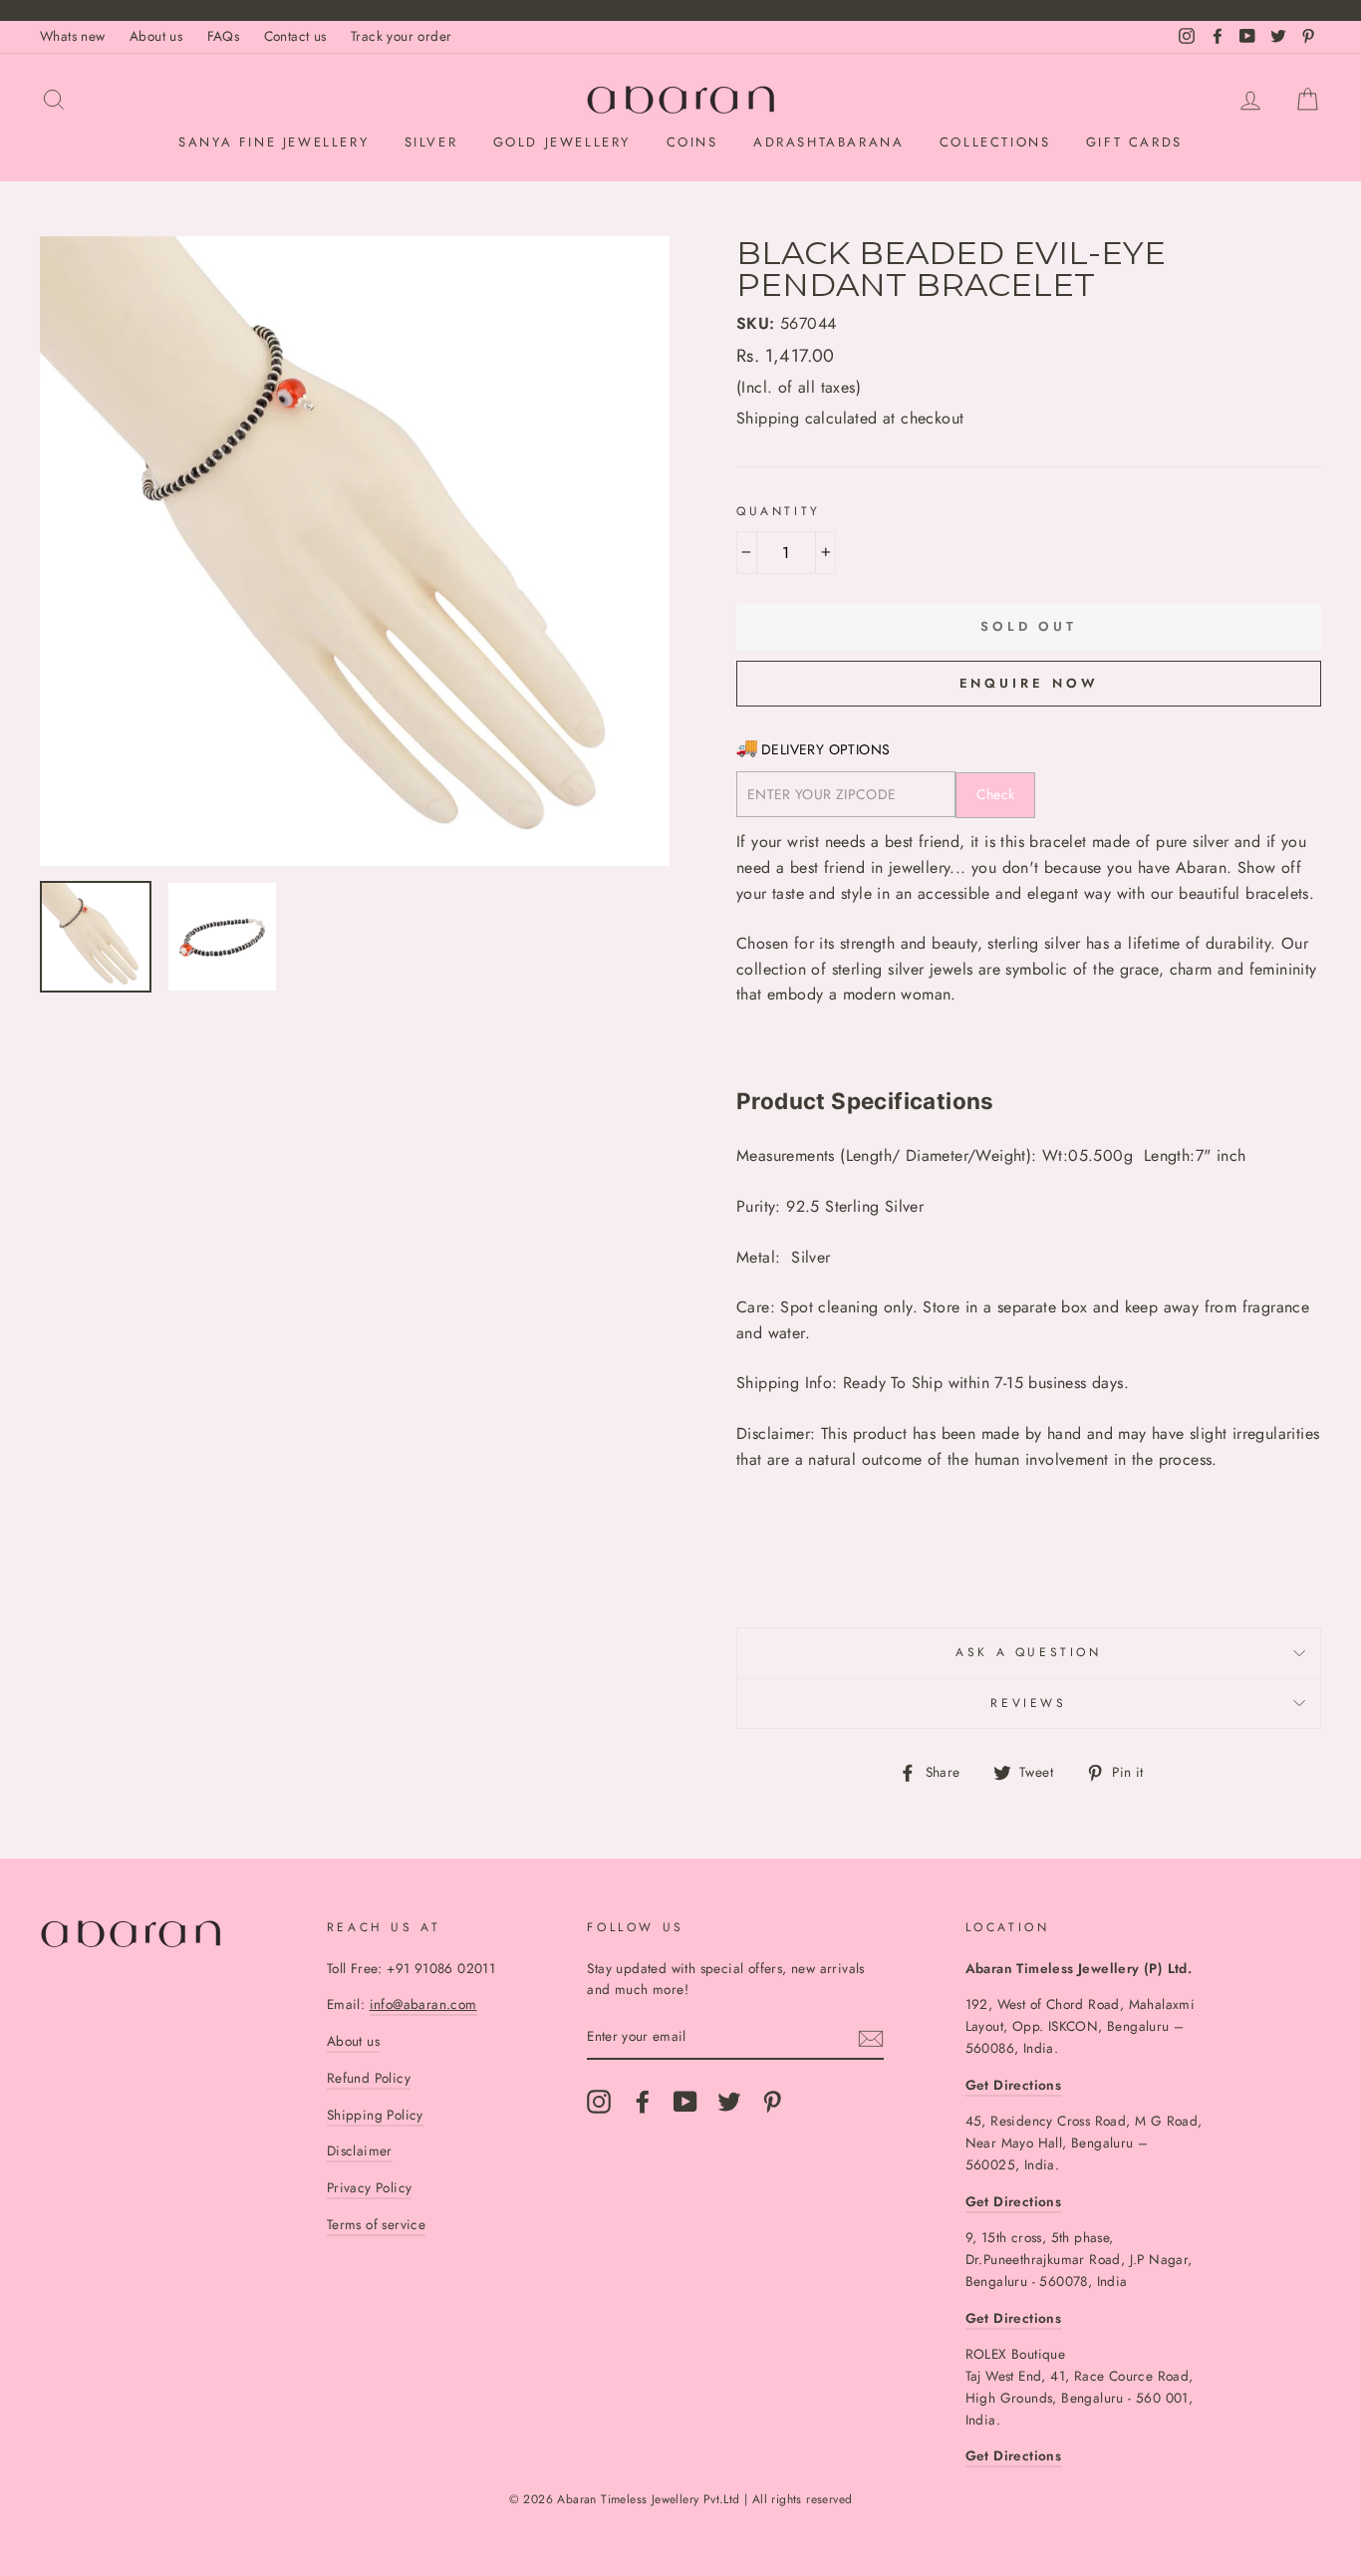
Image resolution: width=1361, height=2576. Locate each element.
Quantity (779, 511)
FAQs (224, 36)
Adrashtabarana (828, 142)
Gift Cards (1134, 142)
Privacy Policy (370, 2187)
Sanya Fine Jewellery (273, 142)
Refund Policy (369, 2078)
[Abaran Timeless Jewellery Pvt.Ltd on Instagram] (599, 2102)
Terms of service (376, 2224)
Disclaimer (360, 2150)
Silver (431, 142)
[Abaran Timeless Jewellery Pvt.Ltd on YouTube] (685, 2102)
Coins (692, 142)
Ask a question (1028, 1652)
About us (156, 36)
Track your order (401, 36)
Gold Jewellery (562, 142)
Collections (995, 142)
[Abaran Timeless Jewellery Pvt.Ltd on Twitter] (729, 2102)
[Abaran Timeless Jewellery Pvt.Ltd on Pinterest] (772, 2102)
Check (996, 794)
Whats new (73, 36)
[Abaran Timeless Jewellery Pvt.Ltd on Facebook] (643, 2102)
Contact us (295, 36)
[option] (355, 551)
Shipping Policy (375, 2115)
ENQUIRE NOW (1029, 683)
